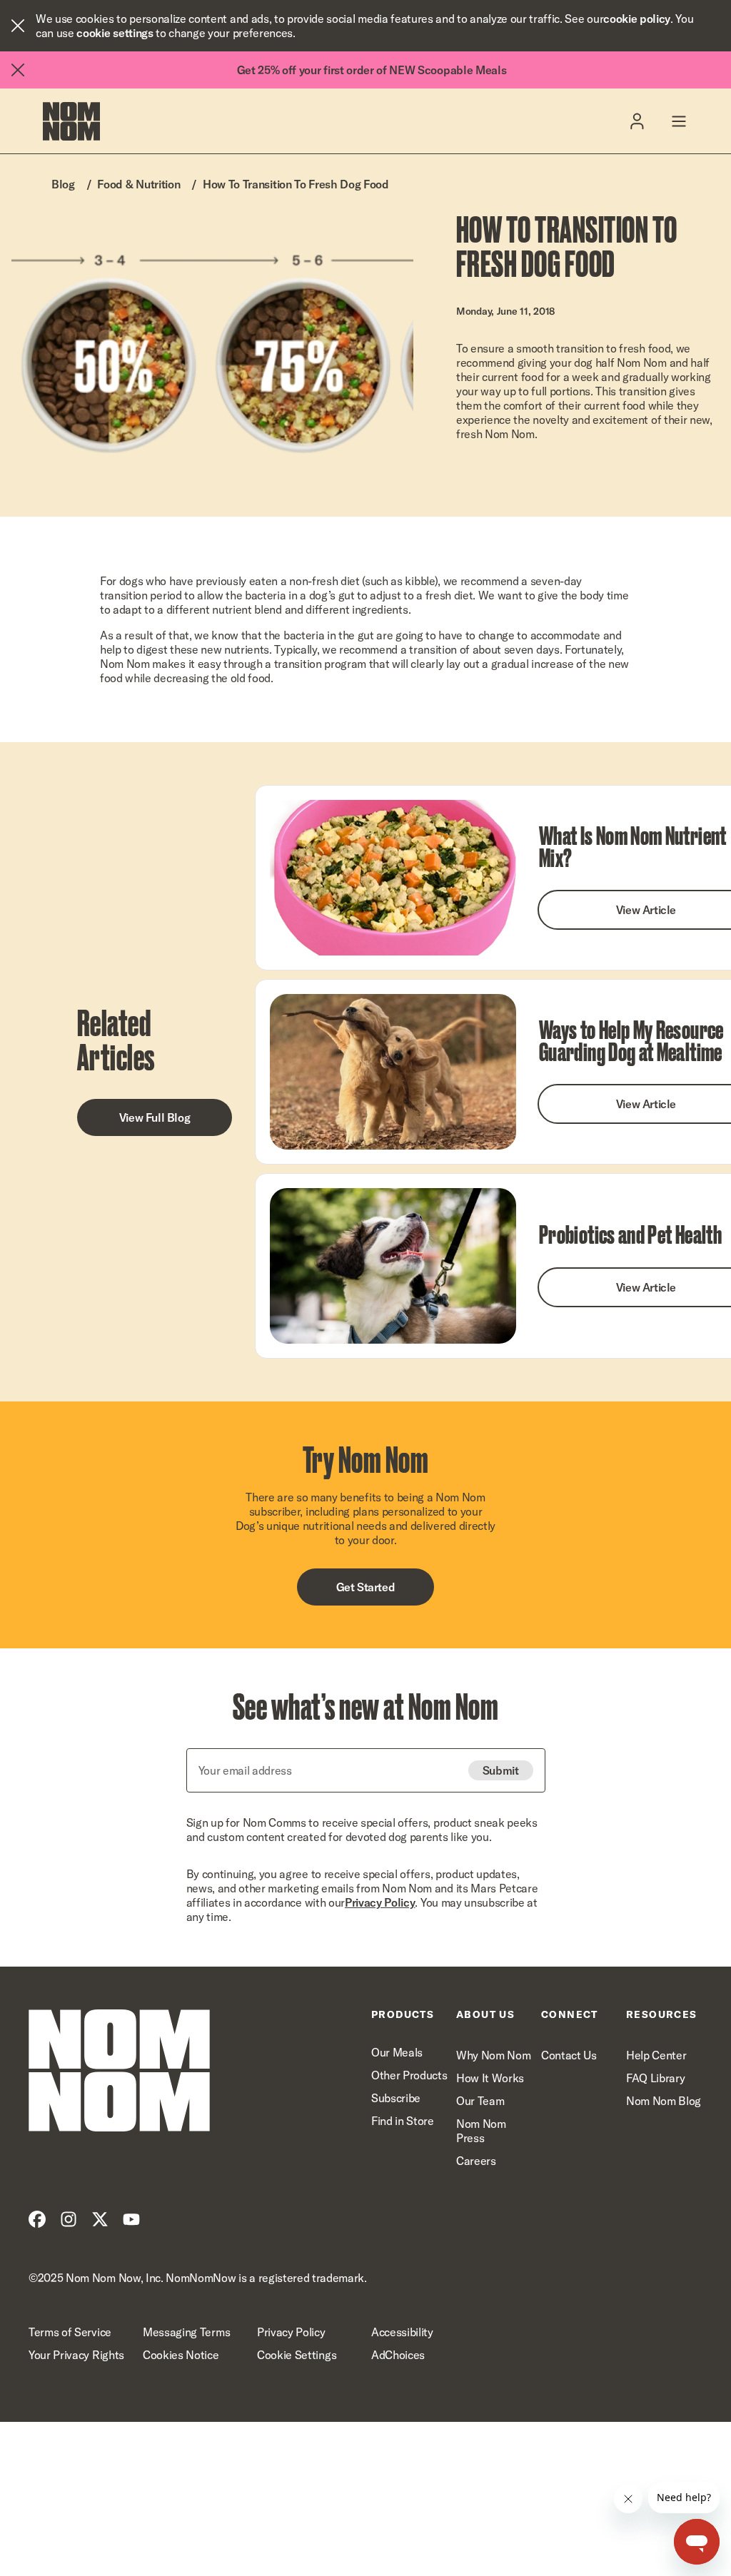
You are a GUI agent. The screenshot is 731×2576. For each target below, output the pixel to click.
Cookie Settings (297, 2355)
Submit (501, 1770)
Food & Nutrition (138, 184)
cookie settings (115, 33)
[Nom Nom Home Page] (119, 2070)
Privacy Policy (380, 1902)
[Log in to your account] (637, 121)
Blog (63, 184)
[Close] (18, 26)
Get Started (366, 1587)
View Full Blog (155, 1117)
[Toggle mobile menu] (679, 121)
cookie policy (637, 19)
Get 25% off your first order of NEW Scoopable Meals (372, 70)
